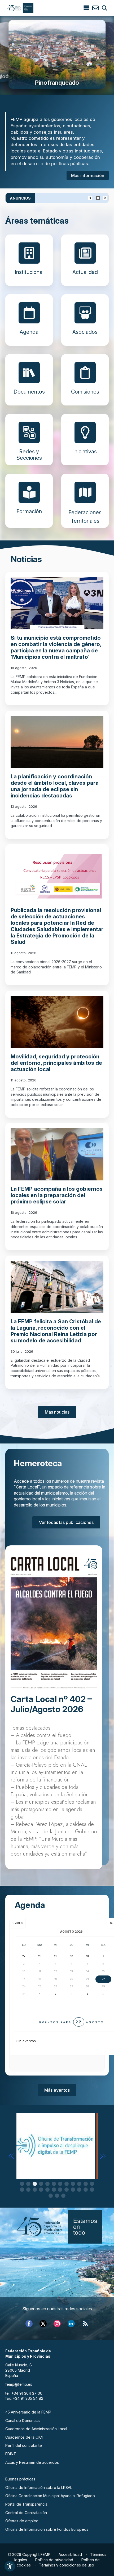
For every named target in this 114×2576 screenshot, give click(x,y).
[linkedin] (71, 2324)
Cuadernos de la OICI (24, 2437)
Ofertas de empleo (22, 2521)
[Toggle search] (104, 8)
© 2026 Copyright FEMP (29, 2554)
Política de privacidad (54, 2560)
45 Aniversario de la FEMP (28, 2412)
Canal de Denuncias (23, 2421)
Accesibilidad (70, 2554)
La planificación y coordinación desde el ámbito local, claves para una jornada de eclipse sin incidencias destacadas (55, 786)
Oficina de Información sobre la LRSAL (39, 2487)
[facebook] (29, 2324)
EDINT (11, 2454)
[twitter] (43, 2324)
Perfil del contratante (24, 2445)
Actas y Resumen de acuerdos (32, 2462)
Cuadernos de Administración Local (36, 2429)
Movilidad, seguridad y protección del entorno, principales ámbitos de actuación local (56, 1063)
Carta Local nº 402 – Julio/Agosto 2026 (51, 1704)
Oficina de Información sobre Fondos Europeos (47, 2529)
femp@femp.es (19, 2384)
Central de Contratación (26, 2513)
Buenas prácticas (20, 2479)
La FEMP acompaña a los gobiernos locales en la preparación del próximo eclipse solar (57, 1195)
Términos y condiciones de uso (67, 2565)
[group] (57, 54)
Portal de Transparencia (26, 2504)
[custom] (85, 2324)
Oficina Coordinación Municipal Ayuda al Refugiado (50, 2496)
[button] (11, 2156)
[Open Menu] (86, 8)
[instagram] (57, 2324)
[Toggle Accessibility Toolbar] (10, 2566)
